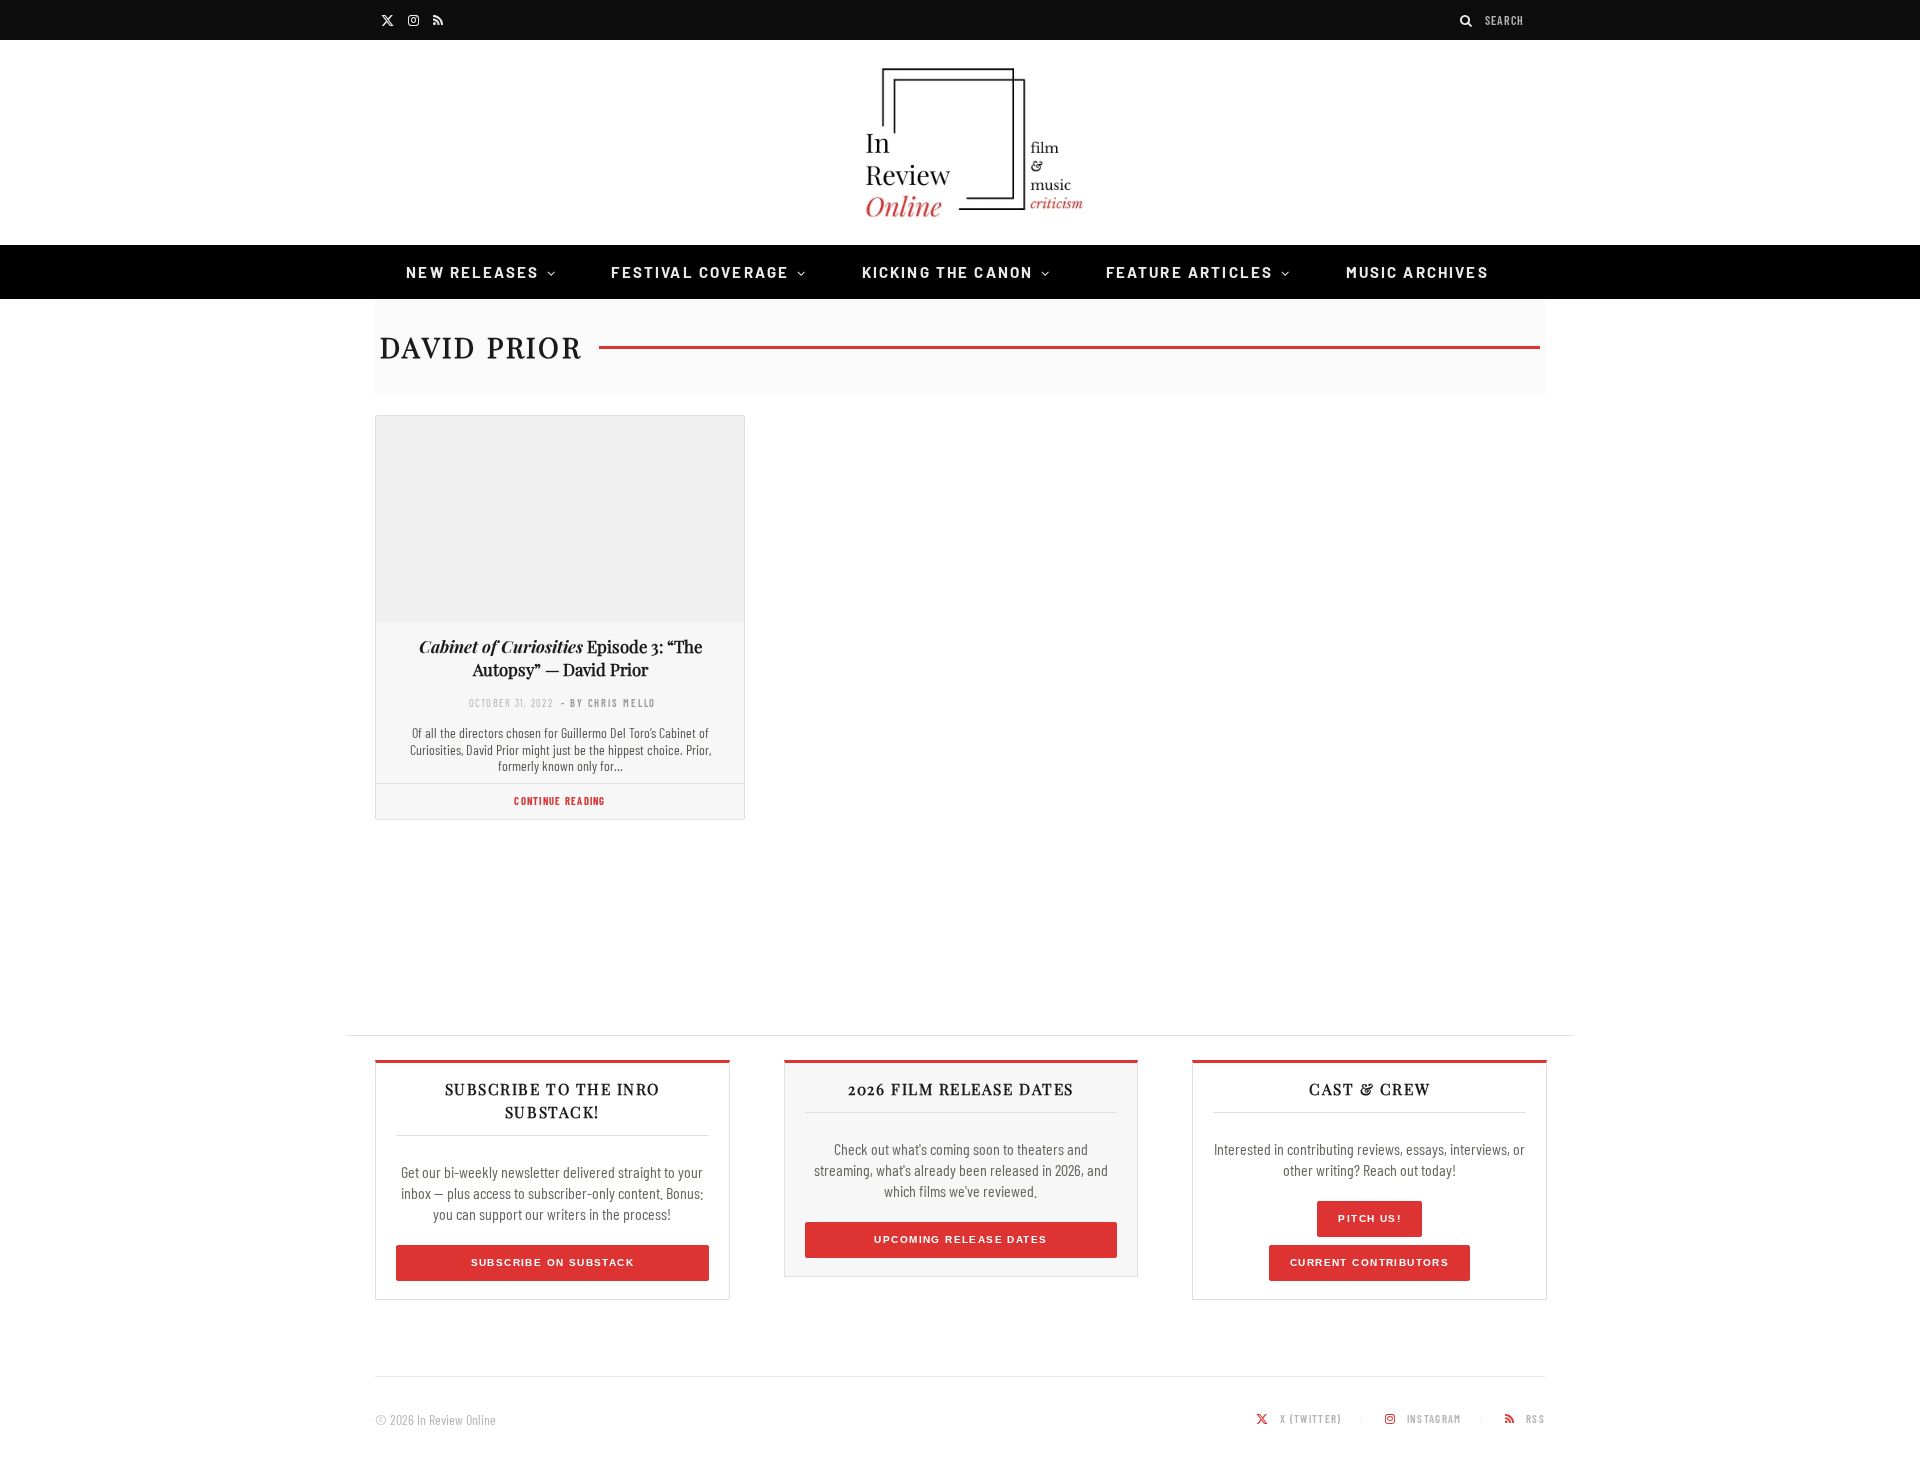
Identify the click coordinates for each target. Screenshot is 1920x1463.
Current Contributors (1369, 1262)
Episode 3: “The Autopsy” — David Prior (560, 657)
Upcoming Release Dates (960, 1239)
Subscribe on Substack (553, 1262)
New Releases (472, 272)
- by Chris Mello (608, 702)
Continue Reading (559, 800)
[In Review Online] (960, 145)
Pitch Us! (1369, 1218)
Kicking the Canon (948, 272)
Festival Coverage (700, 272)
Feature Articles (1190, 272)
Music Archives (1417, 272)
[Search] (1467, 20)
